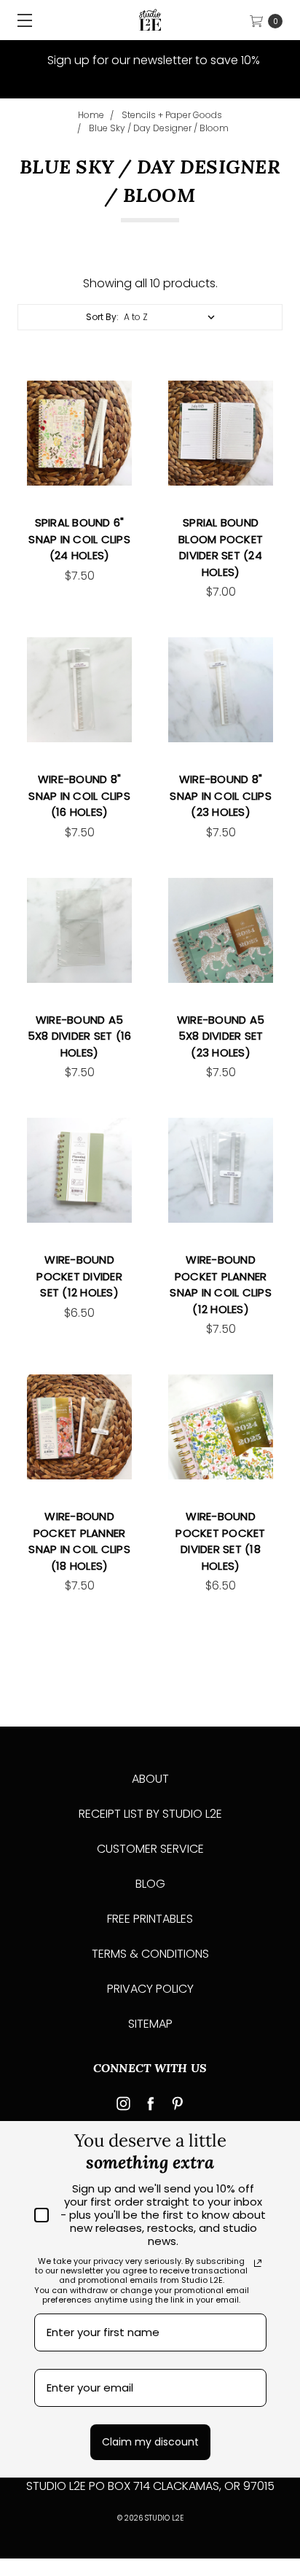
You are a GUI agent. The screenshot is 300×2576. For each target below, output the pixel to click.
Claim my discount (150, 2442)
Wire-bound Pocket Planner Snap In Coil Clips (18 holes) (79, 1541)
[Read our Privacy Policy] (258, 2263)
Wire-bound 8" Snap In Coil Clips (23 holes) (221, 795)
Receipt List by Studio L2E (150, 1814)
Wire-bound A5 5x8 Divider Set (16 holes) (80, 1036)
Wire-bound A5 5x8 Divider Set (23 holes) (221, 1036)
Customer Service (150, 1849)
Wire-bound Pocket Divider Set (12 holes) (79, 1276)
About (150, 1779)
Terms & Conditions (150, 1954)
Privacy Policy (150, 1989)
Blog (150, 1884)
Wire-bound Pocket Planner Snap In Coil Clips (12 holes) (221, 1284)
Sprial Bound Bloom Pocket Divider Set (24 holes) (221, 547)
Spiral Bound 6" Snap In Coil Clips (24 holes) (79, 539)
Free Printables (150, 1919)
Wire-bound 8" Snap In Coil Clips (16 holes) (79, 795)
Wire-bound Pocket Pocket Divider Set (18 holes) (220, 1541)
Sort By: (102, 317)
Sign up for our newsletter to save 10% (152, 60)
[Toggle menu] (20, 20)
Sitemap (150, 2024)
